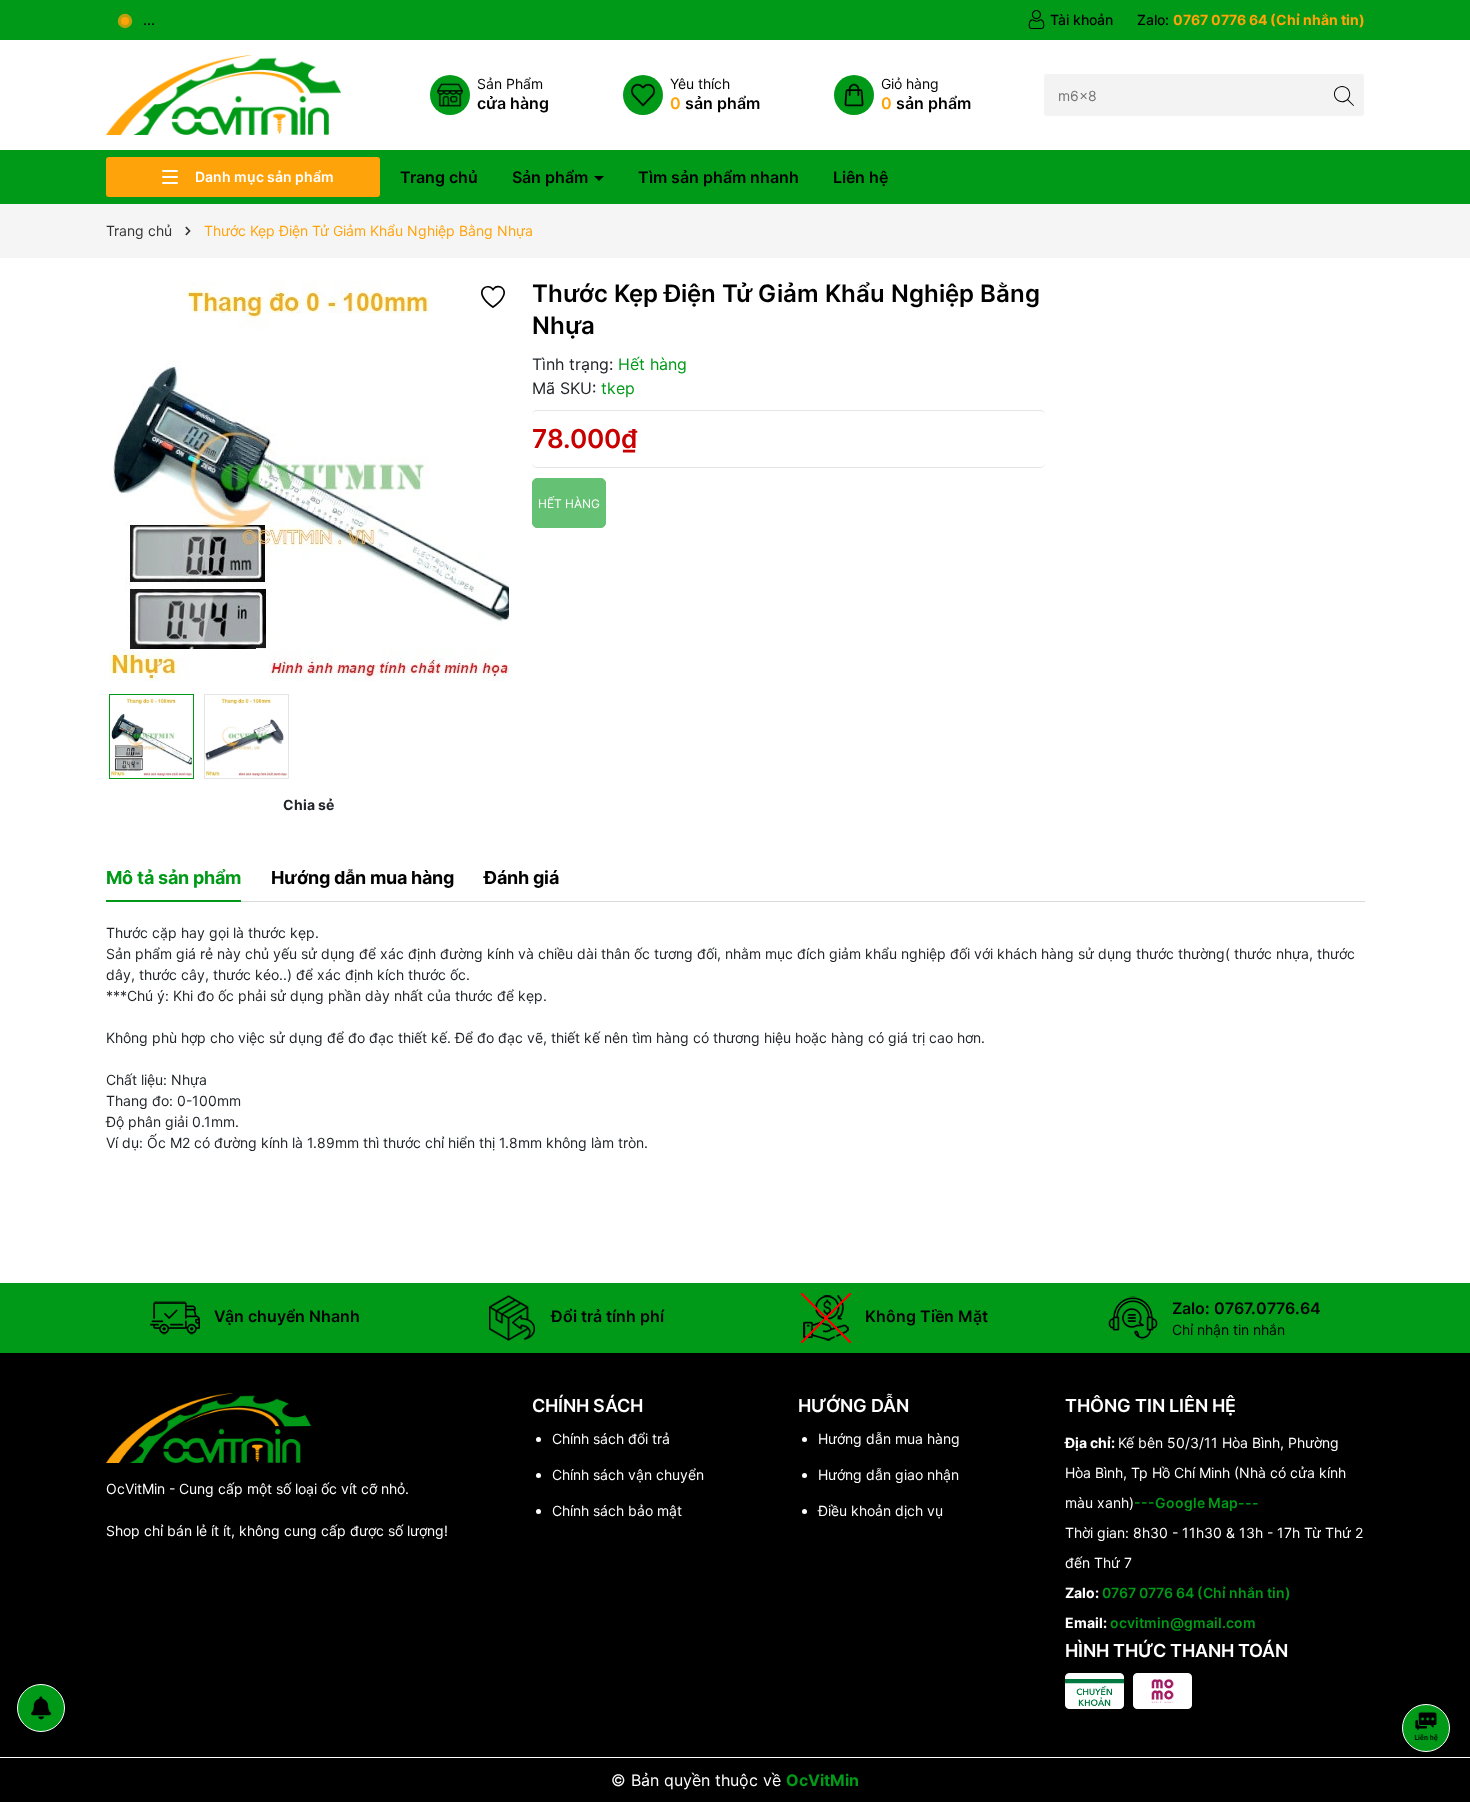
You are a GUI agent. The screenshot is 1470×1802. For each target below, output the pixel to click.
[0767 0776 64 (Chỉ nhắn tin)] (1251, 20)
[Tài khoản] (1070, 20)
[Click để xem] (309, 481)
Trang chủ (439, 177)
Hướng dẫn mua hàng (889, 1438)
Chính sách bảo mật (617, 1510)
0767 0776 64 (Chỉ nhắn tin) (1196, 1592)
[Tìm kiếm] (1343, 94)
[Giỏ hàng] (902, 95)
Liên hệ (860, 177)
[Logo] (223, 93)
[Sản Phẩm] (489, 95)
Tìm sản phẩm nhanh (718, 177)
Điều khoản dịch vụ (880, 1510)
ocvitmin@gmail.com (1183, 1622)
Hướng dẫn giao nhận (888, 1474)
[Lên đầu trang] (1429, 1674)
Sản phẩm (552, 177)
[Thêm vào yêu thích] (493, 295)
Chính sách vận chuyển (628, 1474)
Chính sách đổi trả (611, 1438)
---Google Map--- (1196, 1502)
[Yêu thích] (691, 95)
